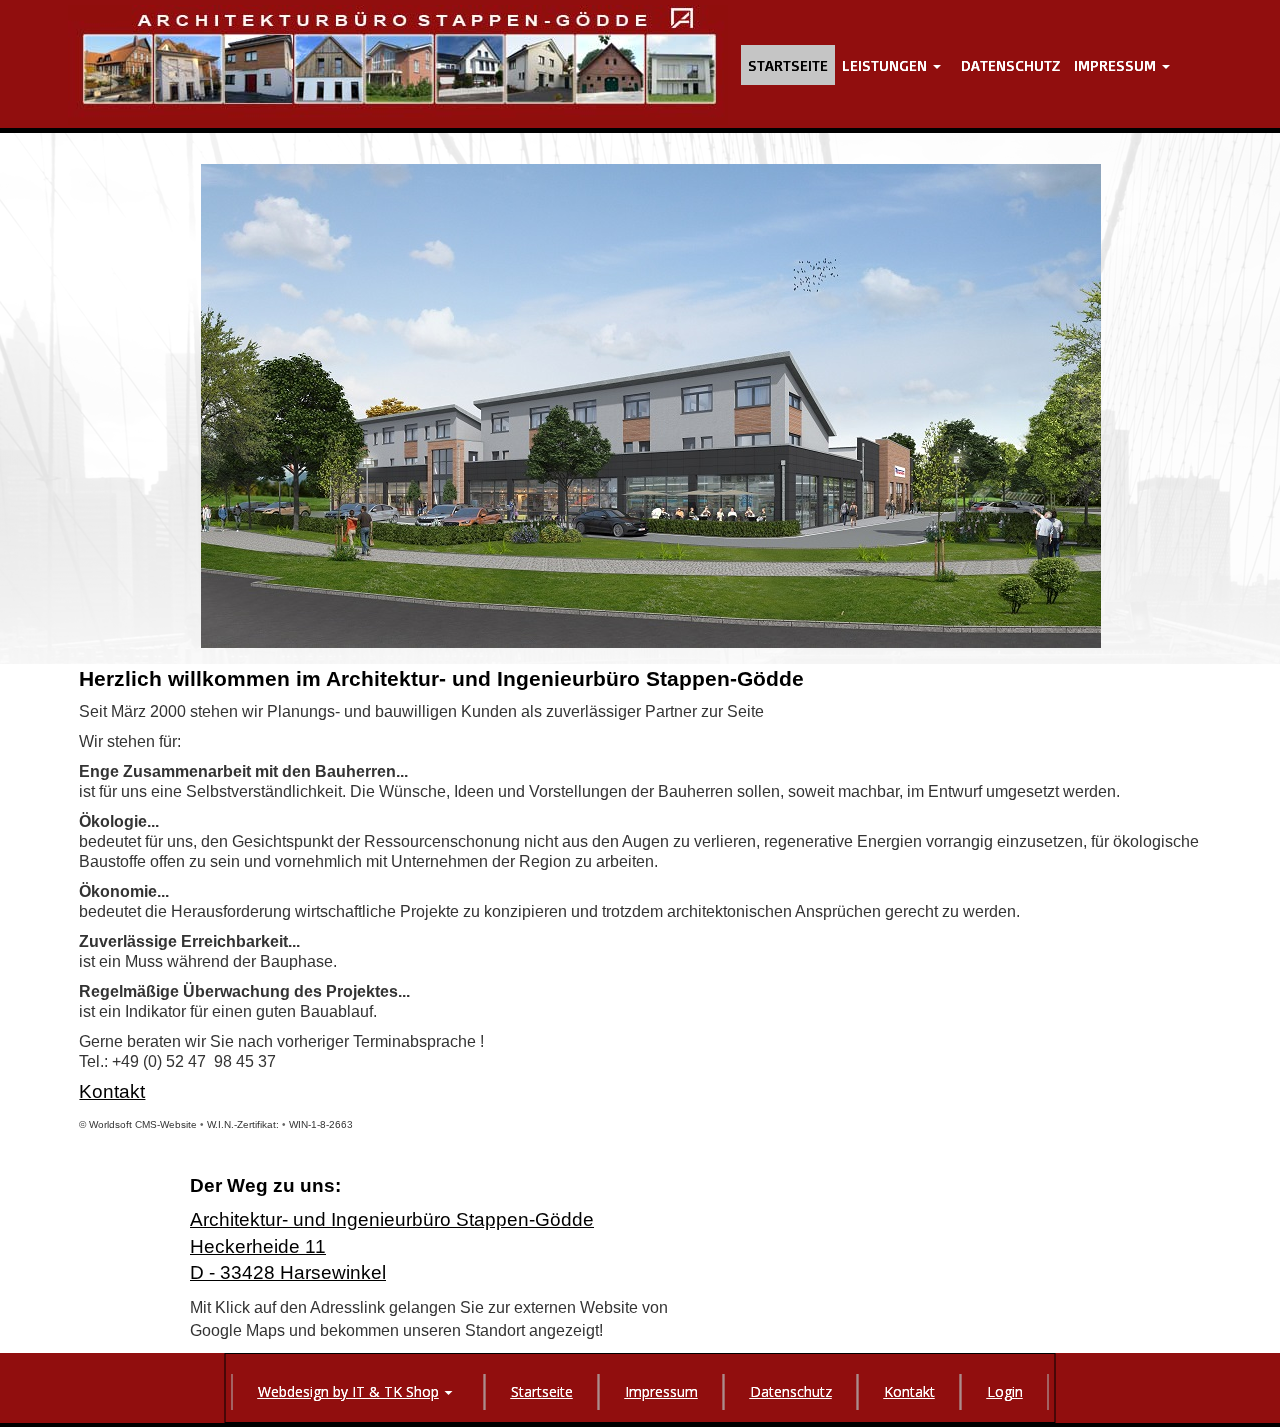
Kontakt (112, 1091)
